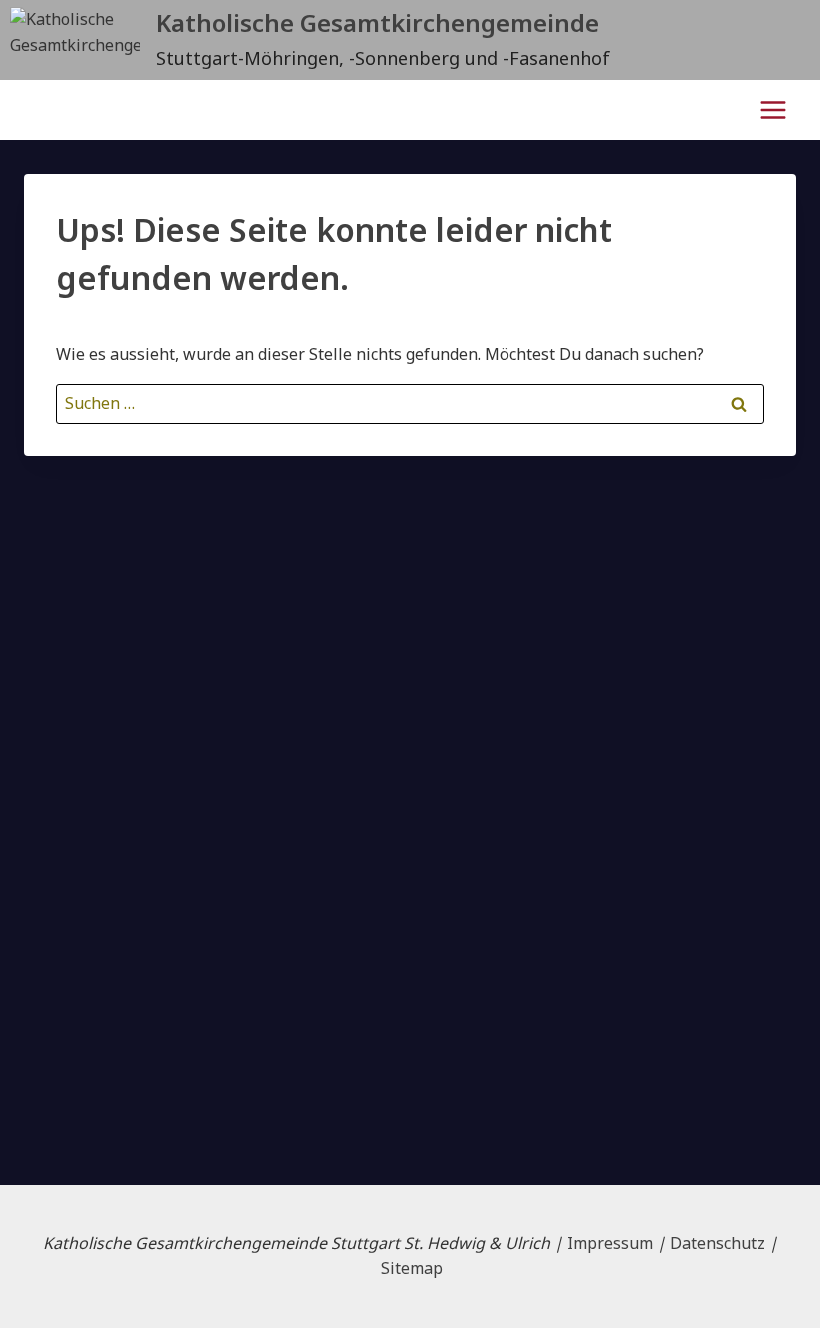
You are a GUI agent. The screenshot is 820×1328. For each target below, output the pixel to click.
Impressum (610, 1243)
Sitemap (412, 1268)
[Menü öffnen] (772, 109)
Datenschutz (717, 1243)
